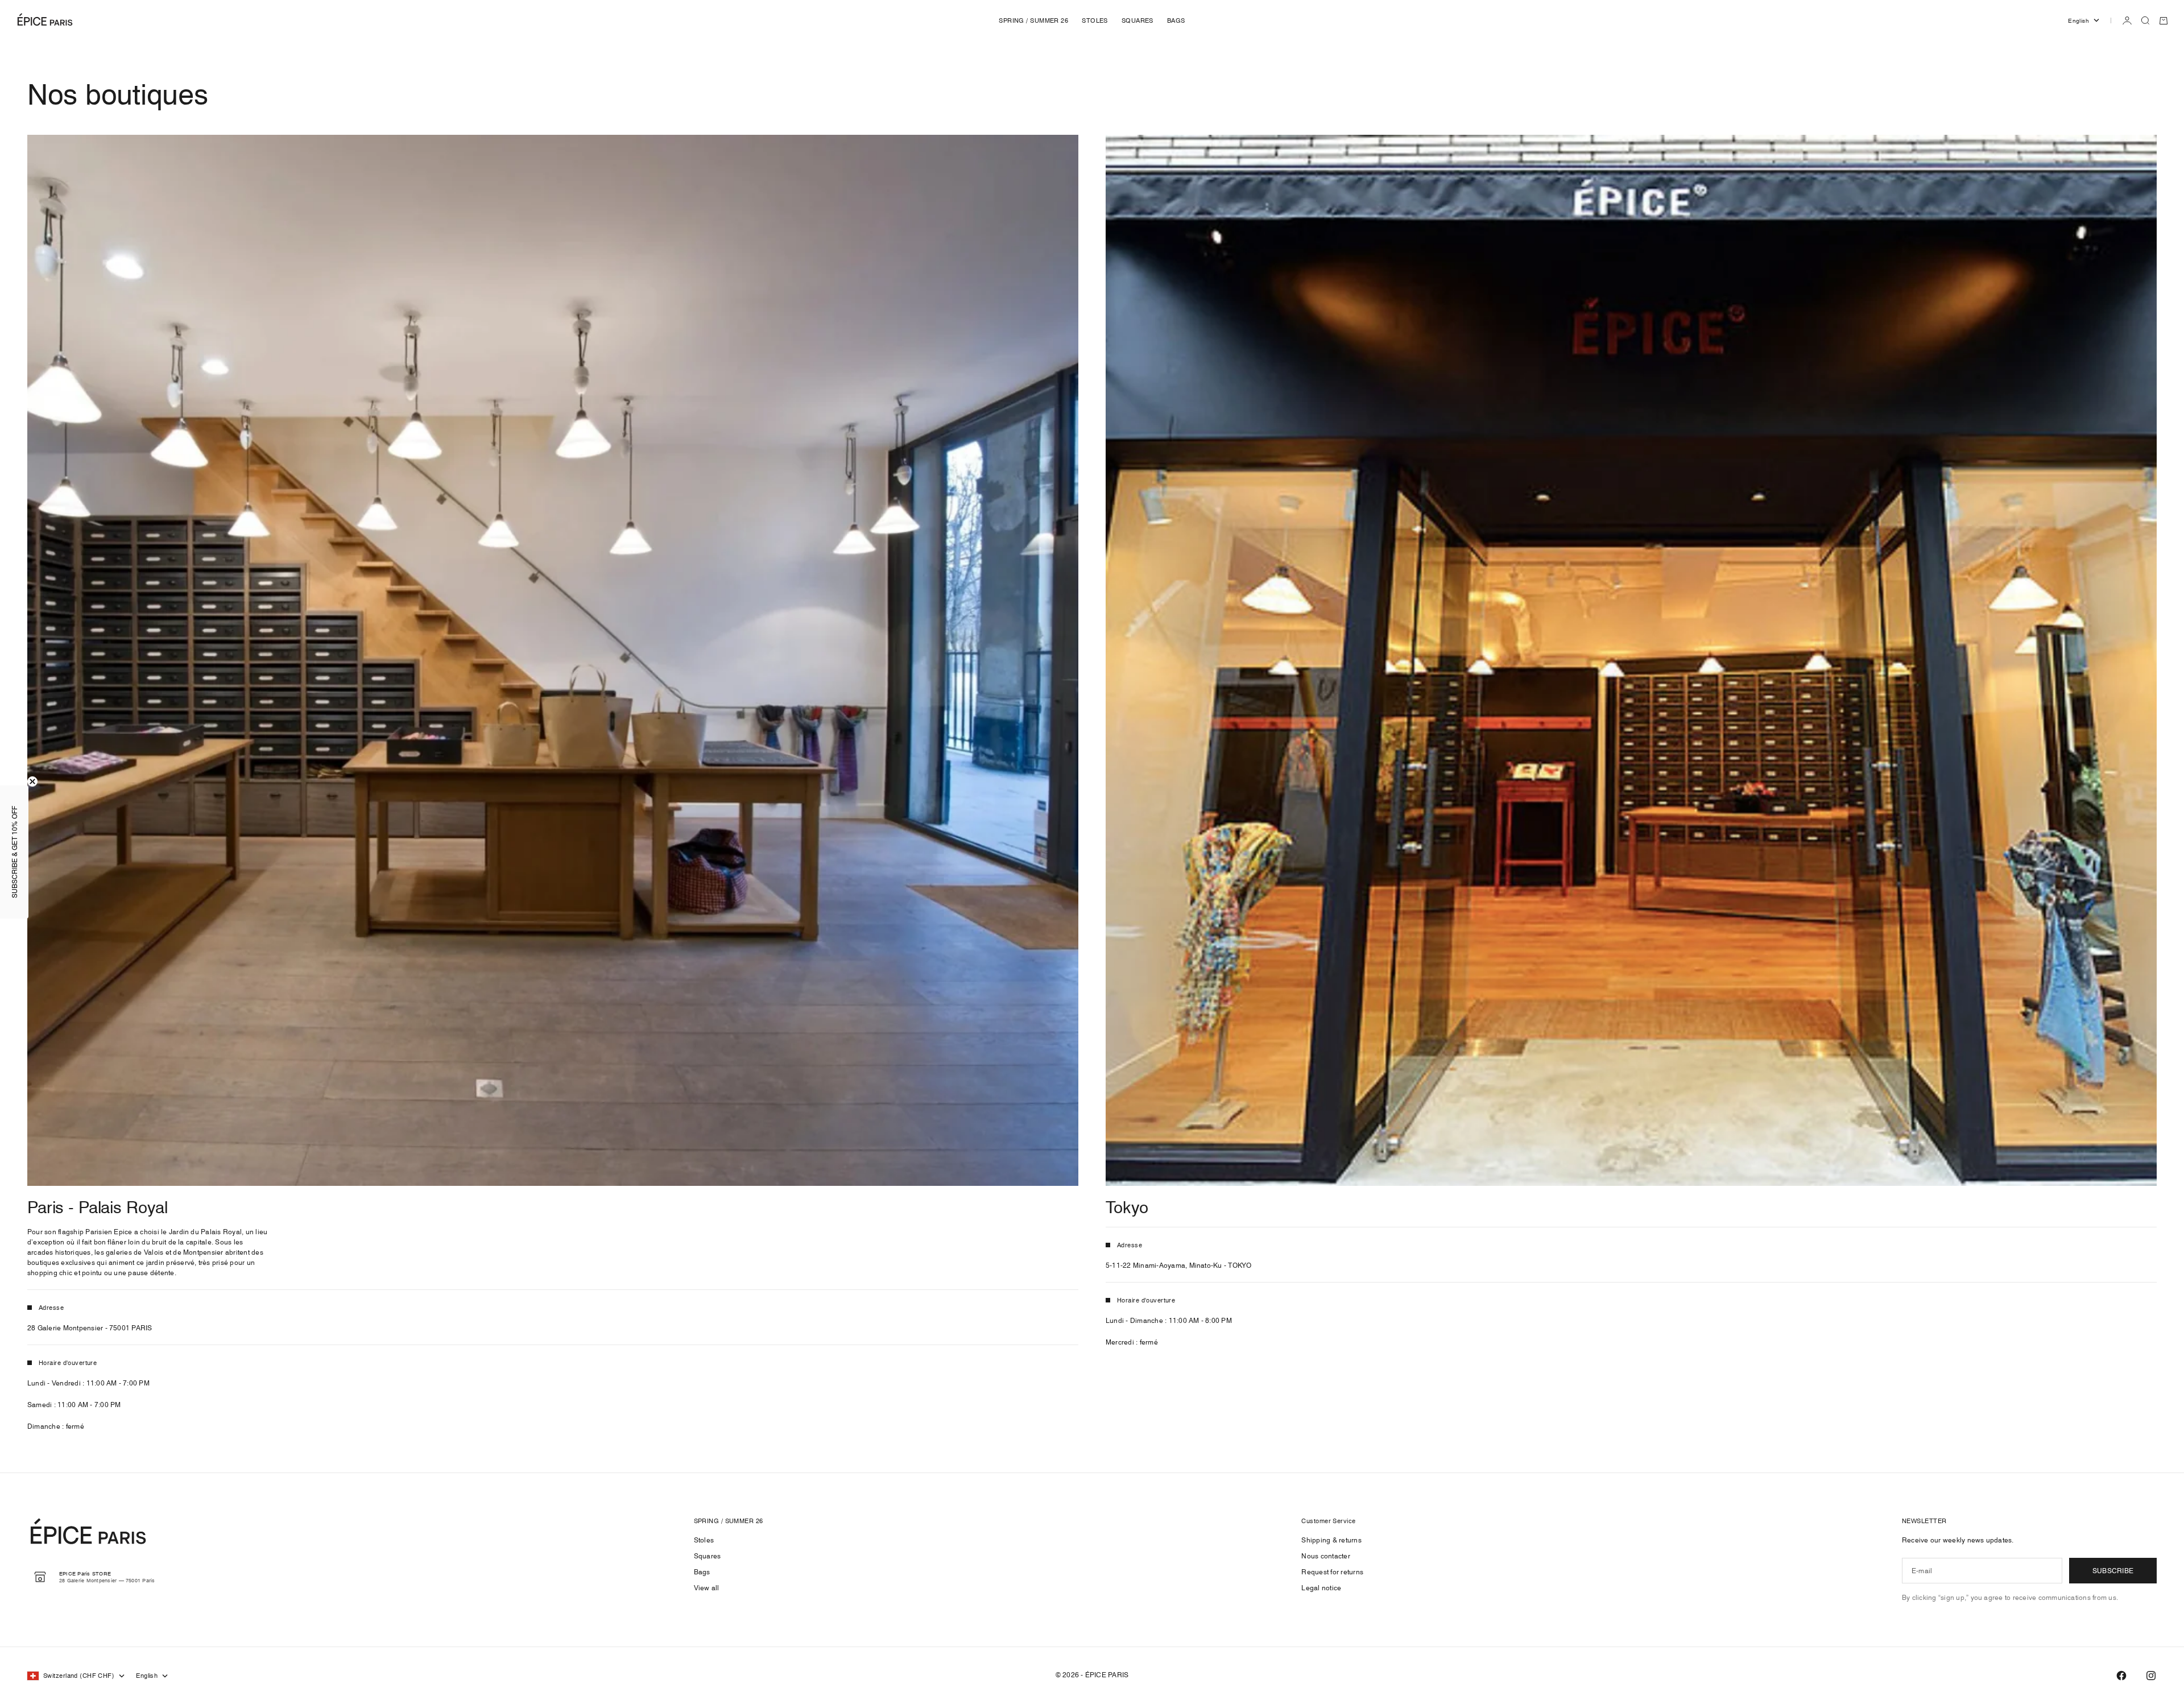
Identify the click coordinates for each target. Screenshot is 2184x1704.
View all (707, 1588)
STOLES (1095, 20)
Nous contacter (1325, 1556)
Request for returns (1332, 1572)
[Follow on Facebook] (2121, 1676)
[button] (14, 852)
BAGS (1176, 20)
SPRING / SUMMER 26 (1033, 20)
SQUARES (1137, 20)
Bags (702, 1572)
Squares (708, 1556)
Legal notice (1321, 1588)
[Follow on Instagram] (2151, 1676)
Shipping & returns (1331, 1540)
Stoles (704, 1540)
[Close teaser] (32, 781)
